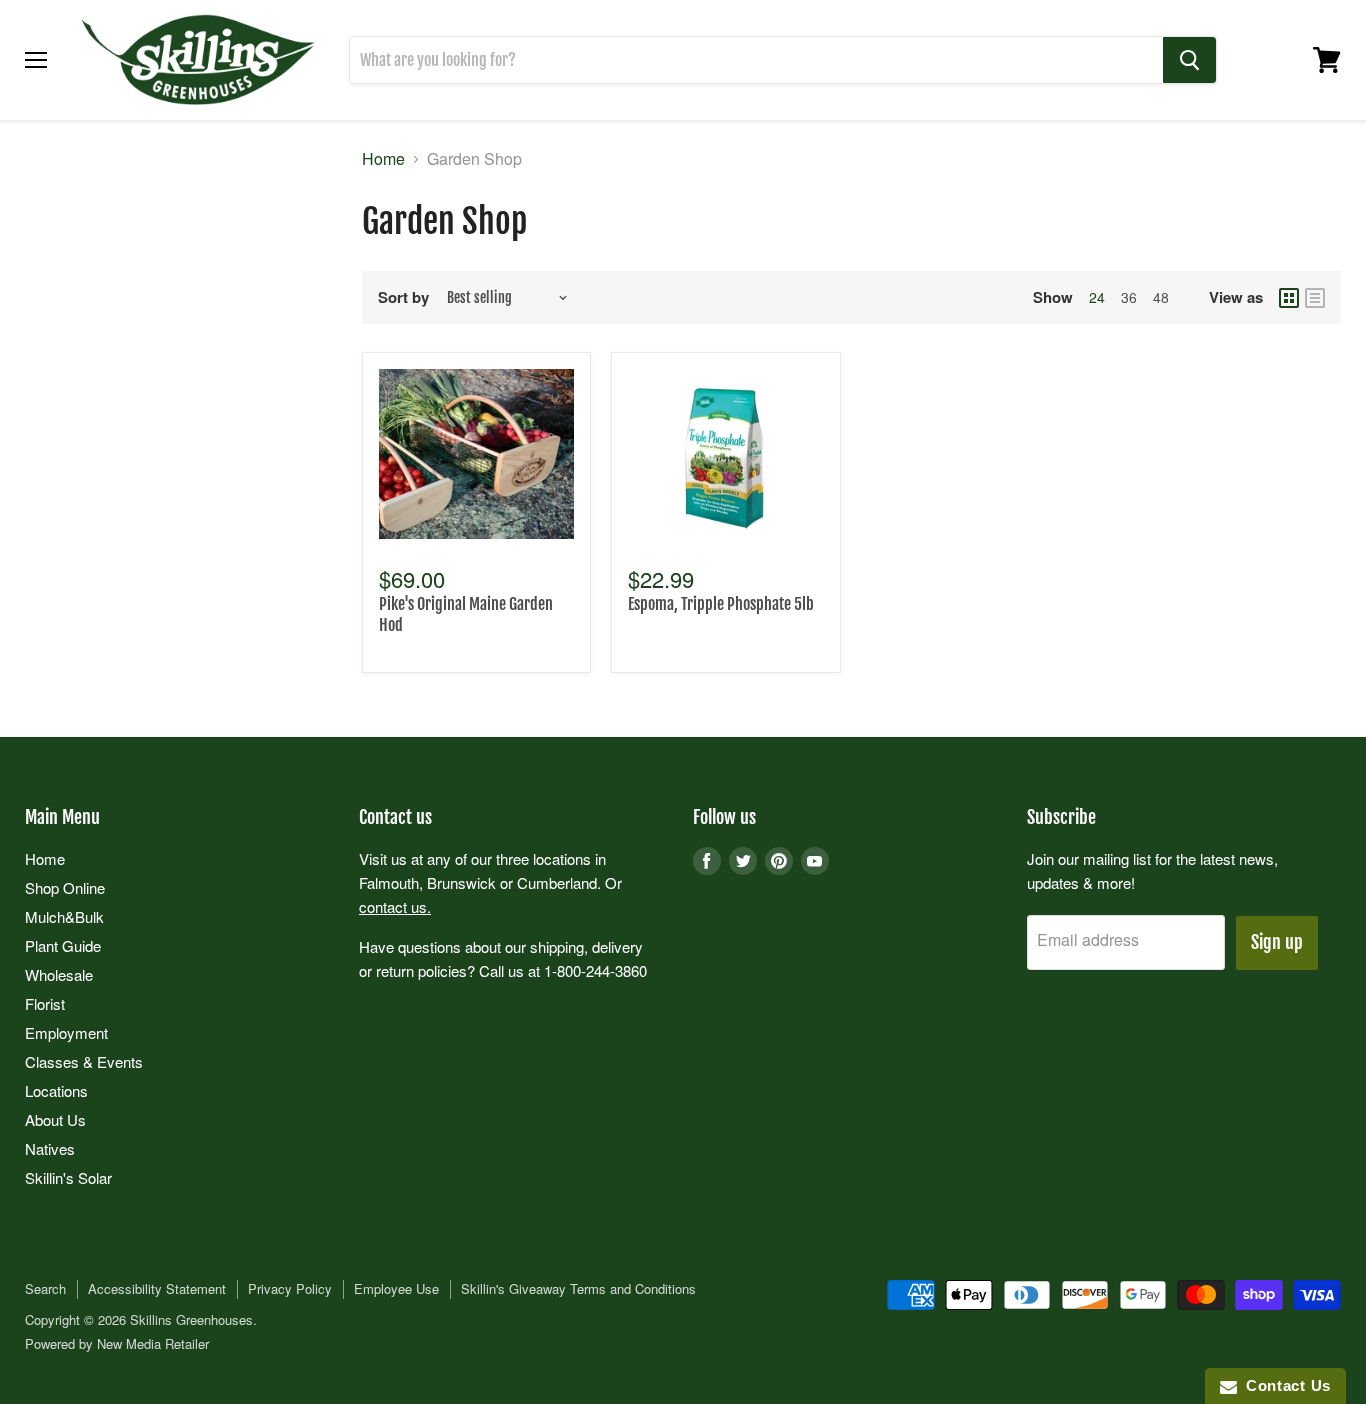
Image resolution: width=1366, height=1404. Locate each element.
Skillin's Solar (68, 1177)
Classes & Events (84, 1061)
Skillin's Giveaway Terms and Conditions (578, 1288)
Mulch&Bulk (64, 916)
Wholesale (59, 974)
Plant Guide (63, 945)
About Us (55, 1119)
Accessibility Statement (157, 1288)
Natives (50, 1148)
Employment (66, 1032)
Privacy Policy (290, 1288)
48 (1161, 297)
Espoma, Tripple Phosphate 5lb (721, 604)
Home (383, 159)
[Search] (1189, 60)
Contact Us (1284, 1385)
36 (1129, 297)
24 (1097, 297)
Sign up (1277, 942)
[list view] (1315, 298)
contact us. (395, 906)
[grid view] (1289, 298)
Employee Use (396, 1288)
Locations (56, 1090)
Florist (45, 1003)
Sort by (403, 297)
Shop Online (65, 887)
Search (45, 1288)
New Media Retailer (153, 1343)
